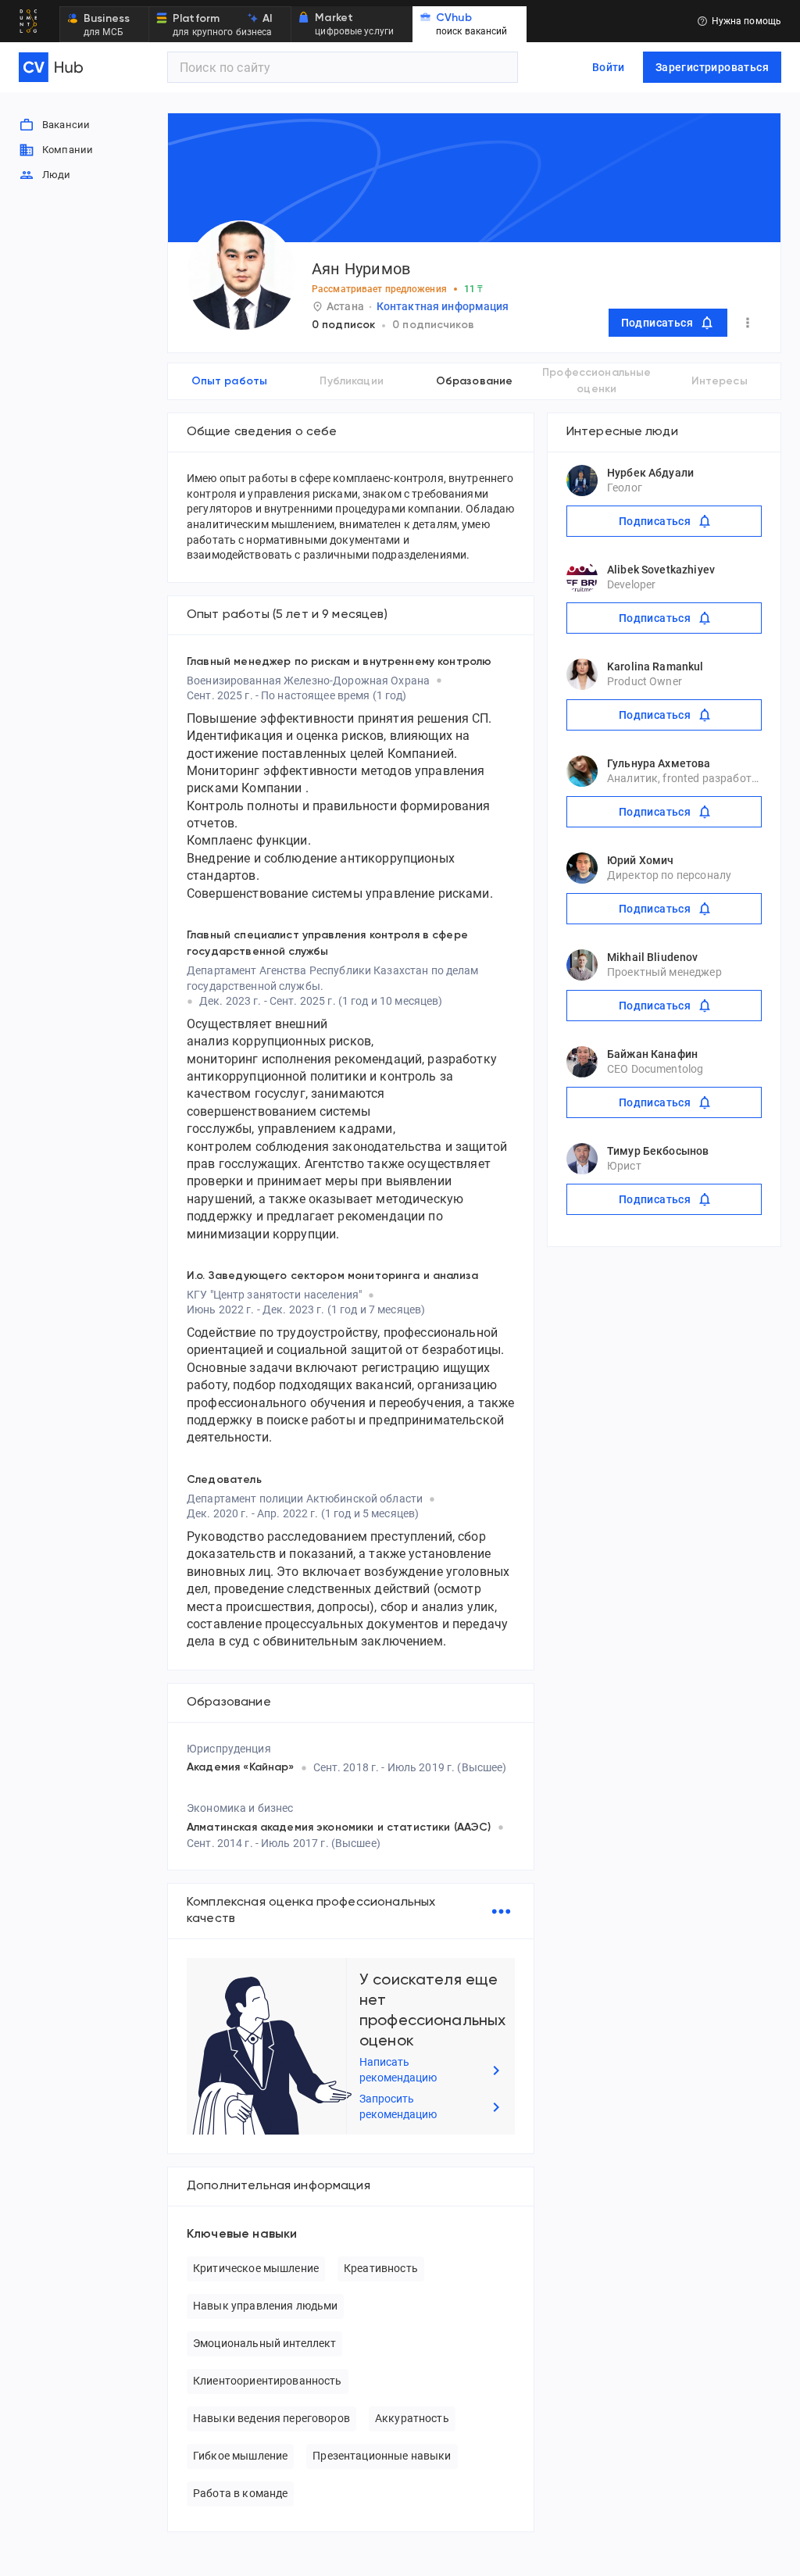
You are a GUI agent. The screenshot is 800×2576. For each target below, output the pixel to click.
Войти (609, 67)
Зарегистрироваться (712, 67)
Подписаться (657, 323)
